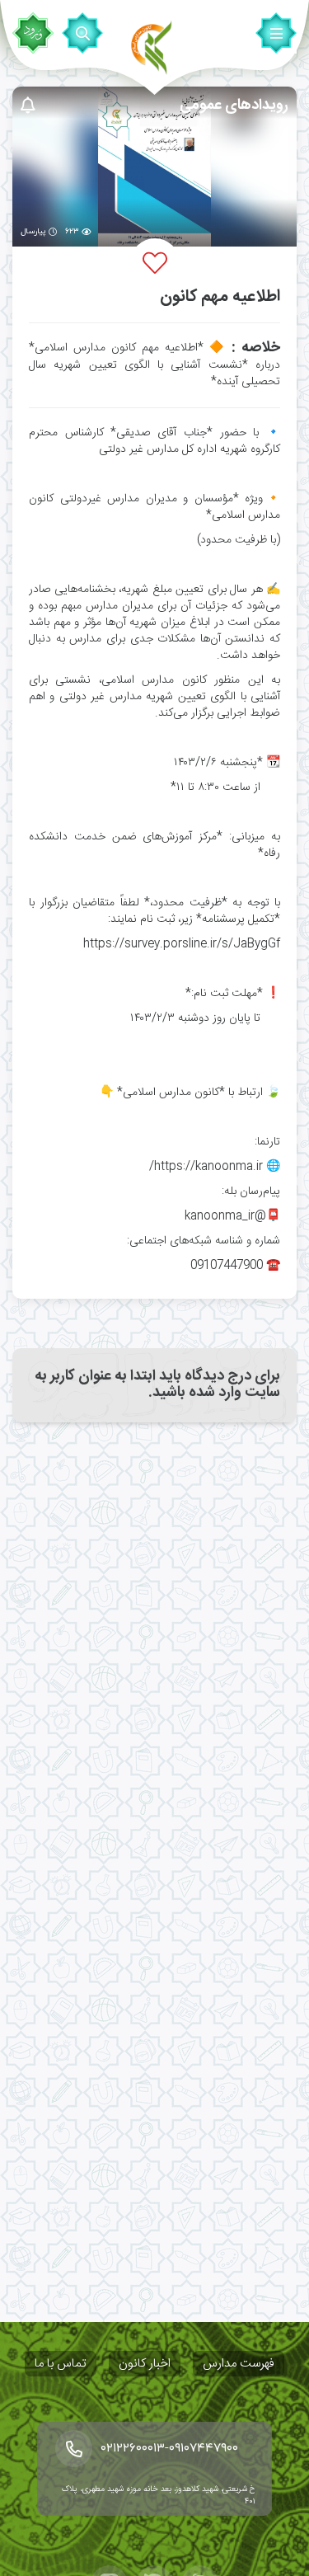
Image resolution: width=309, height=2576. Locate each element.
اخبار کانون (145, 2364)
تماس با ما (61, 2364)
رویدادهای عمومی (234, 106)
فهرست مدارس (239, 2364)
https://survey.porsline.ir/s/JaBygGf (182, 944)
